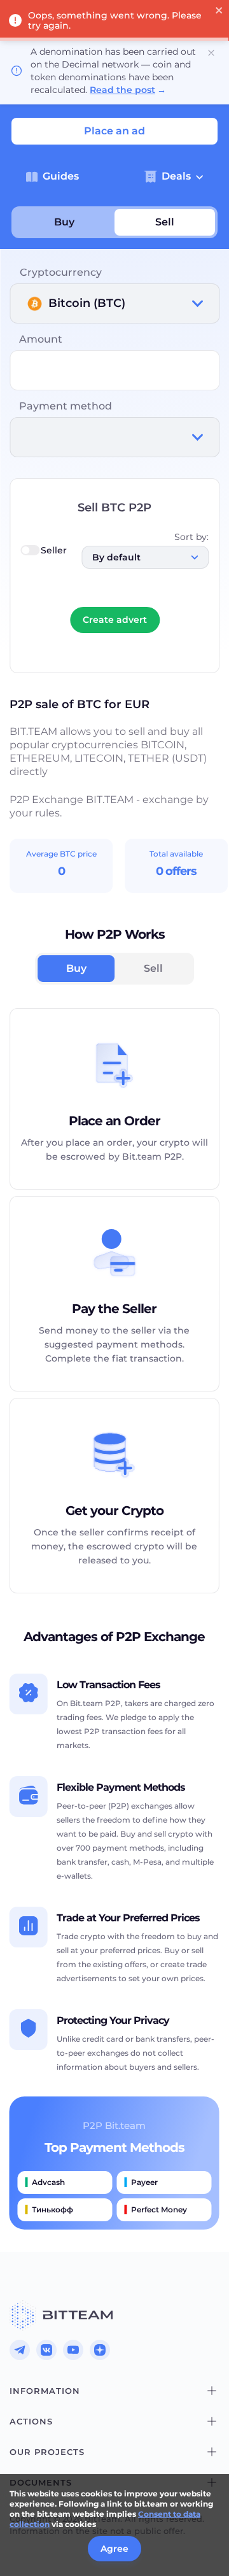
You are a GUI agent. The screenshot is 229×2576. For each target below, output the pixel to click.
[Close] (211, 53)
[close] (219, 11)
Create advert (115, 620)
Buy (64, 222)
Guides (61, 176)
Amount (41, 339)
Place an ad (114, 131)
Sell (165, 222)
